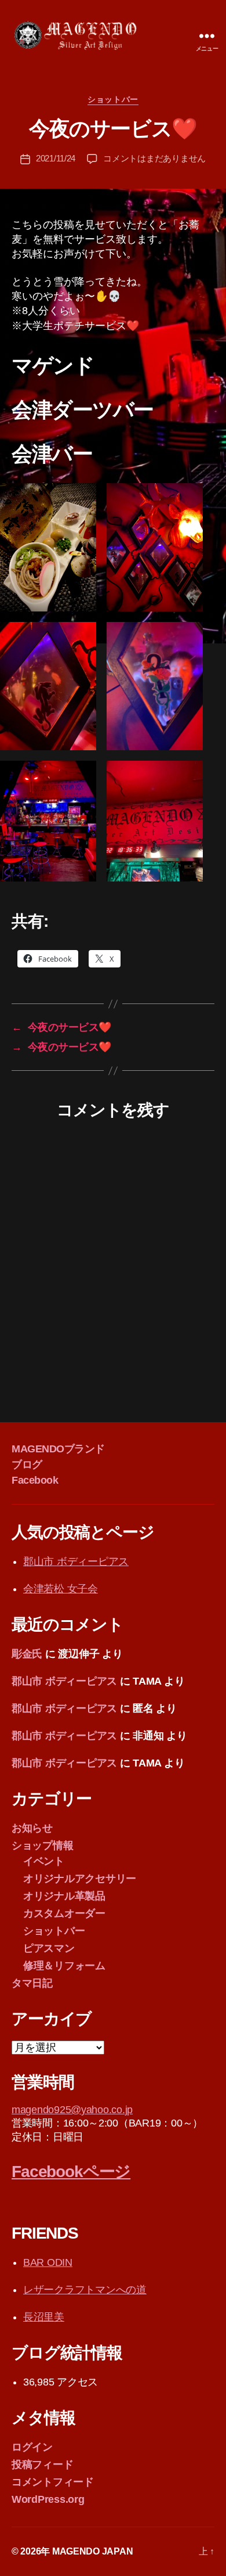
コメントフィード (53, 2482)
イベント (44, 1861)
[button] (48, 547)
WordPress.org (48, 2499)
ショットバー (113, 99)
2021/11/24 (56, 158)
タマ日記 (32, 1983)
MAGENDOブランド (58, 1449)
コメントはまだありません (154, 158)
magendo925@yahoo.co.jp (72, 2110)
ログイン (32, 2447)
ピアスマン (49, 1948)
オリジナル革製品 (64, 1896)
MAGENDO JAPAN (93, 2551)
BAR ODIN (48, 2262)
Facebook (35, 1480)
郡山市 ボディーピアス (76, 1562)
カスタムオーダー (64, 1913)
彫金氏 (27, 1654)
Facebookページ (71, 2172)
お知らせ (32, 1828)
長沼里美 (44, 2317)
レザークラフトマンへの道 (85, 2290)
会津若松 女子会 (61, 1589)
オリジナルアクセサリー (80, 1879)
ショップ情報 (42, 1845)
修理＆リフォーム (64, 1966)
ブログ (27, 1465)
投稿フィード (42, 2465)
